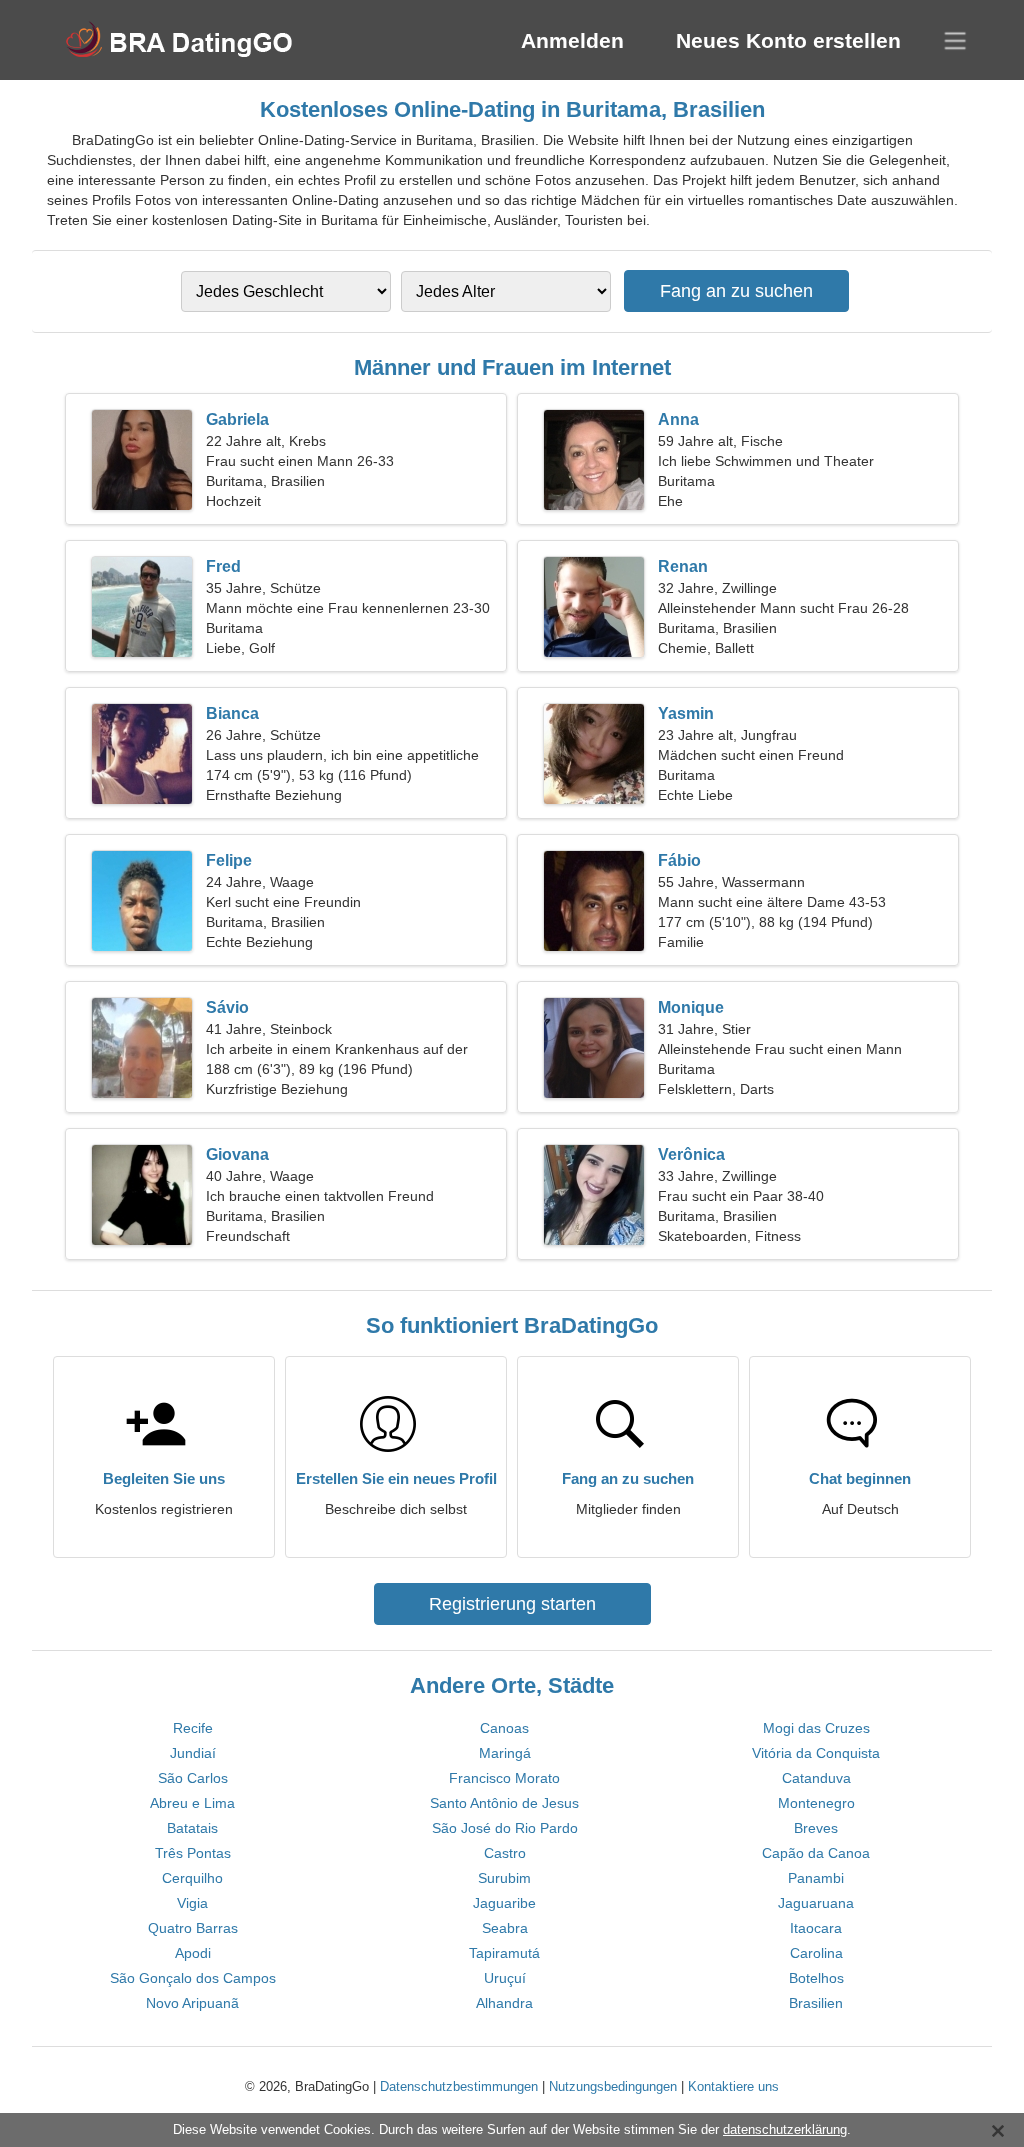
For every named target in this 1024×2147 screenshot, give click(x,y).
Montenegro (816, 1803)
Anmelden (572, 40)
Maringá (505, 1753)
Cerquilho (192, 1878)
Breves (816, 1828)
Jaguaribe (504, 1903)
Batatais (192, 1828)
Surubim (504, 1878)
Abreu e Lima (192, 1803)
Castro (505, 1853)
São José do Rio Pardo (505, 1828)
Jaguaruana (816, 1903)
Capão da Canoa (816, 1853)
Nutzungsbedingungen (613, 2086)
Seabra (505, 1928)
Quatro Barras (193, 1928)
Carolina (816, 1953)
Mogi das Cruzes (816, 1728)
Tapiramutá (504, 1953)
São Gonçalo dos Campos (193, 1978)
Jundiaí (193, 1753)
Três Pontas (193, 1853)
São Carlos (193, 1778)
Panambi (816, 1878)
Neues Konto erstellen (788, 40)
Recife (193, 1728)
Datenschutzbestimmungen (459, 2086)
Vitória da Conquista (816, 1753)
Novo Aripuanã (192, 2003)
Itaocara (816, 1928)
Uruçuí (505, 1978)
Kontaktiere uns (733, 2086)
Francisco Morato (504, 1778)
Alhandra (504, 2003)
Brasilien (816, 2003)
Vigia (192, 1903)
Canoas (504, 1728)
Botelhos (816, 1978)
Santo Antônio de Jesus (504, 1803)
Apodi (193, 1953)
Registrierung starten (512, 1604)
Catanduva (816, 1778)
